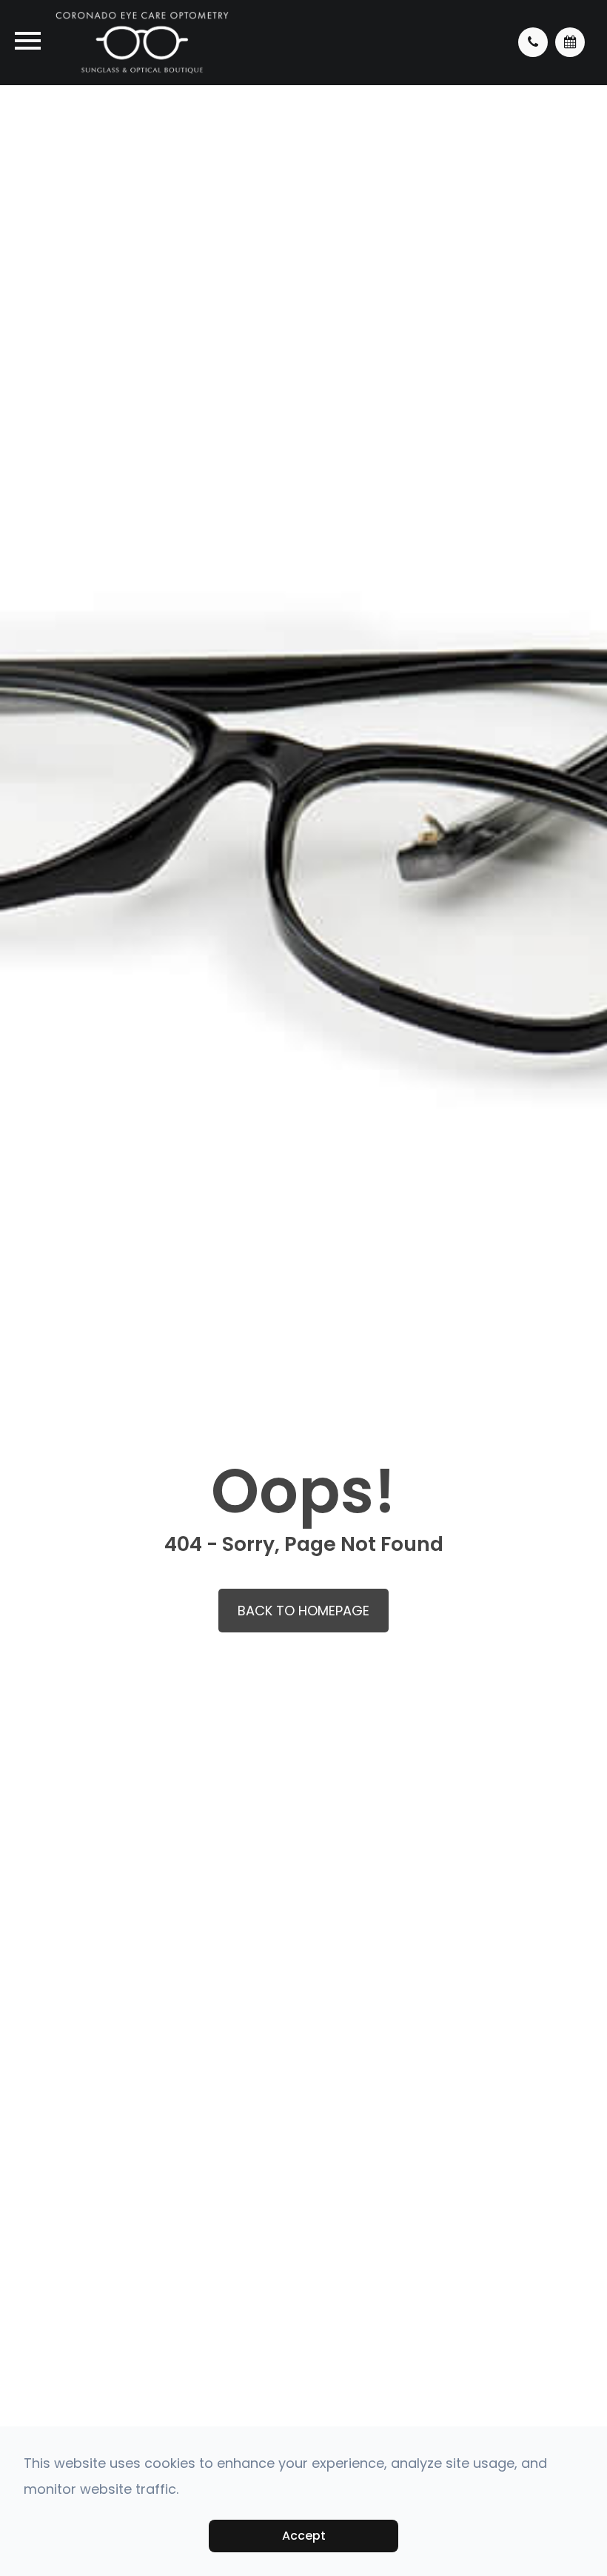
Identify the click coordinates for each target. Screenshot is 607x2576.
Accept (304, 2536)
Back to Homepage (303, 1611)
